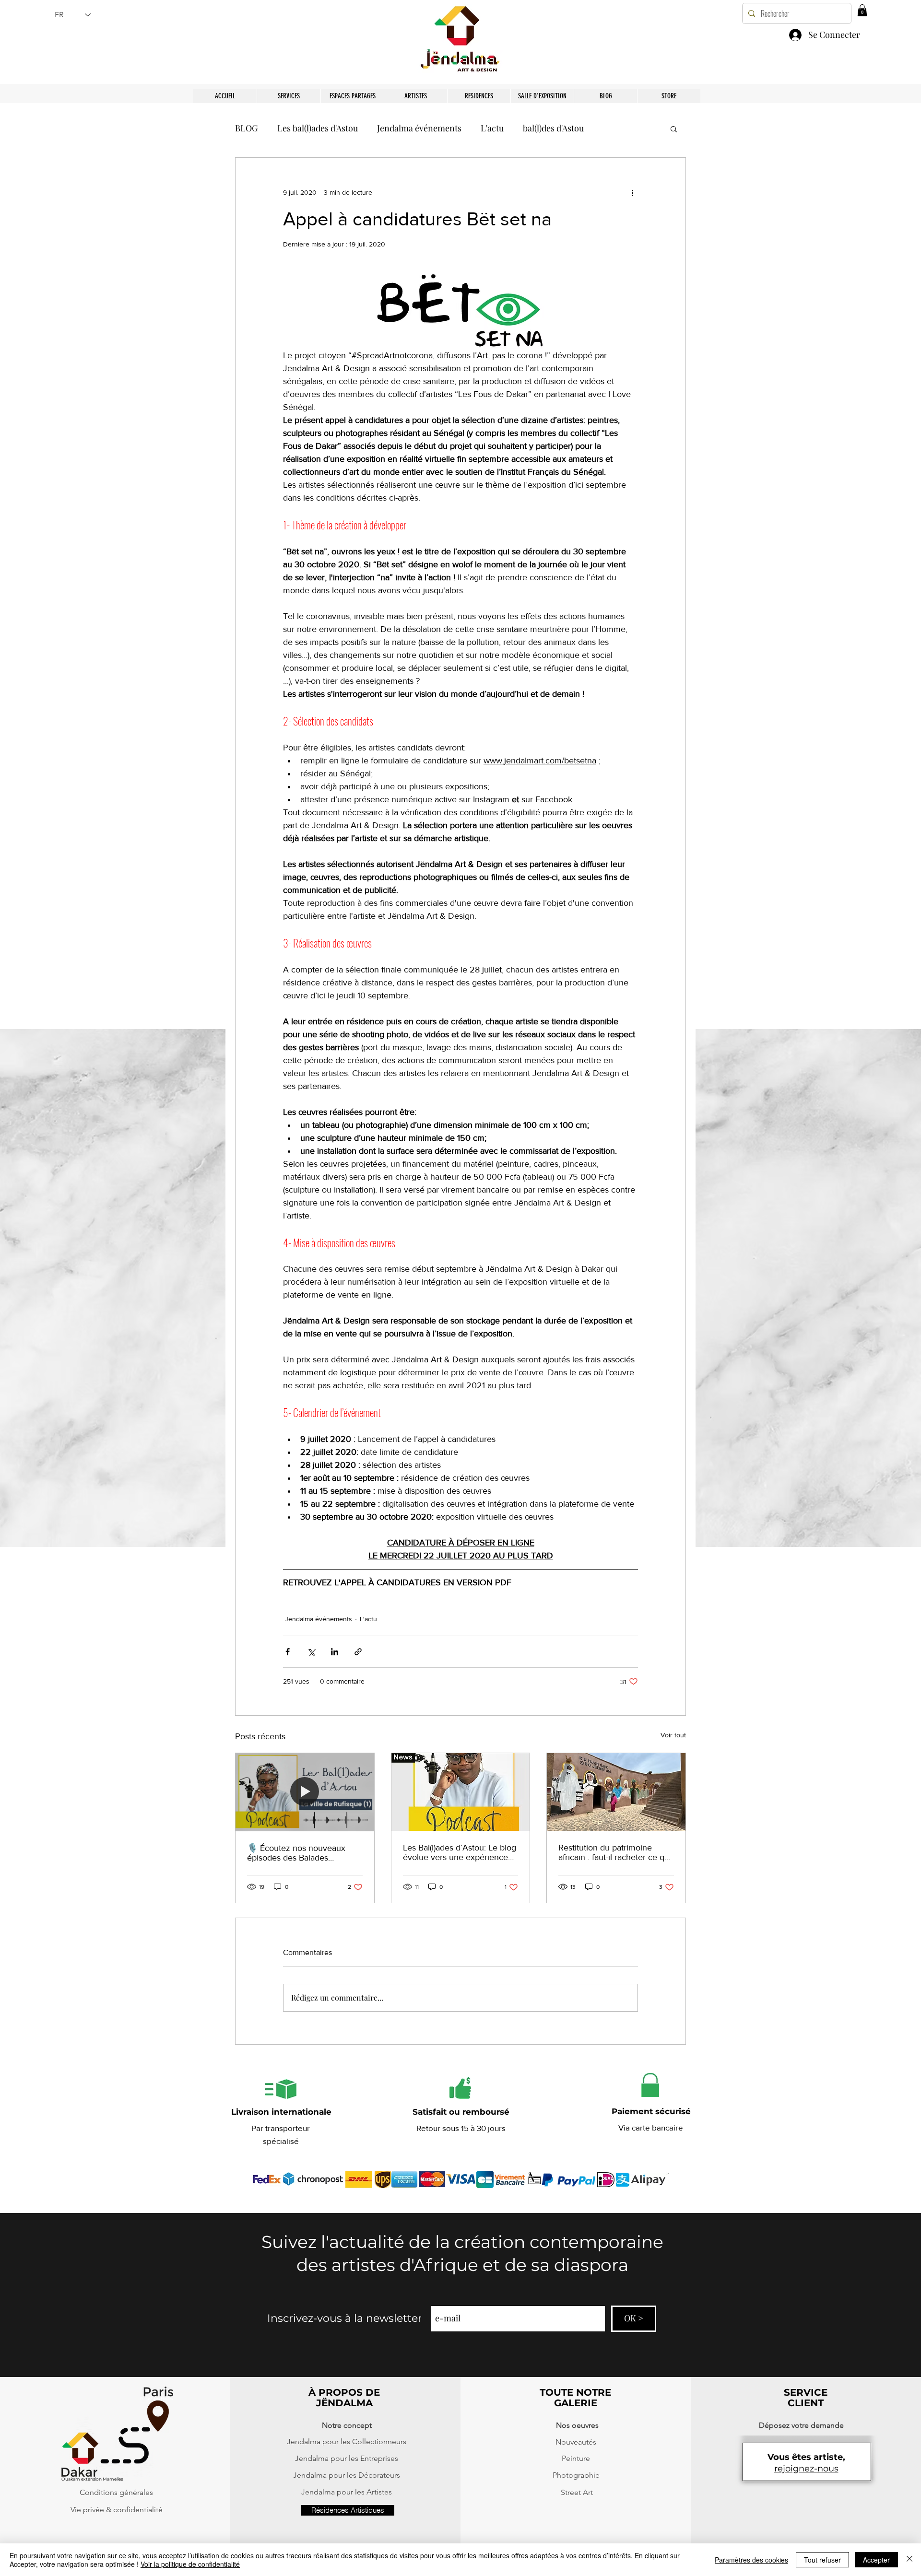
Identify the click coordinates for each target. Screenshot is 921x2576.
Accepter (876, 2560)
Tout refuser (822, 2560)
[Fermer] (909, 2560)
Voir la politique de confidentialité (190, 2564)
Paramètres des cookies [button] (751, 2560)
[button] (670, 2451)
